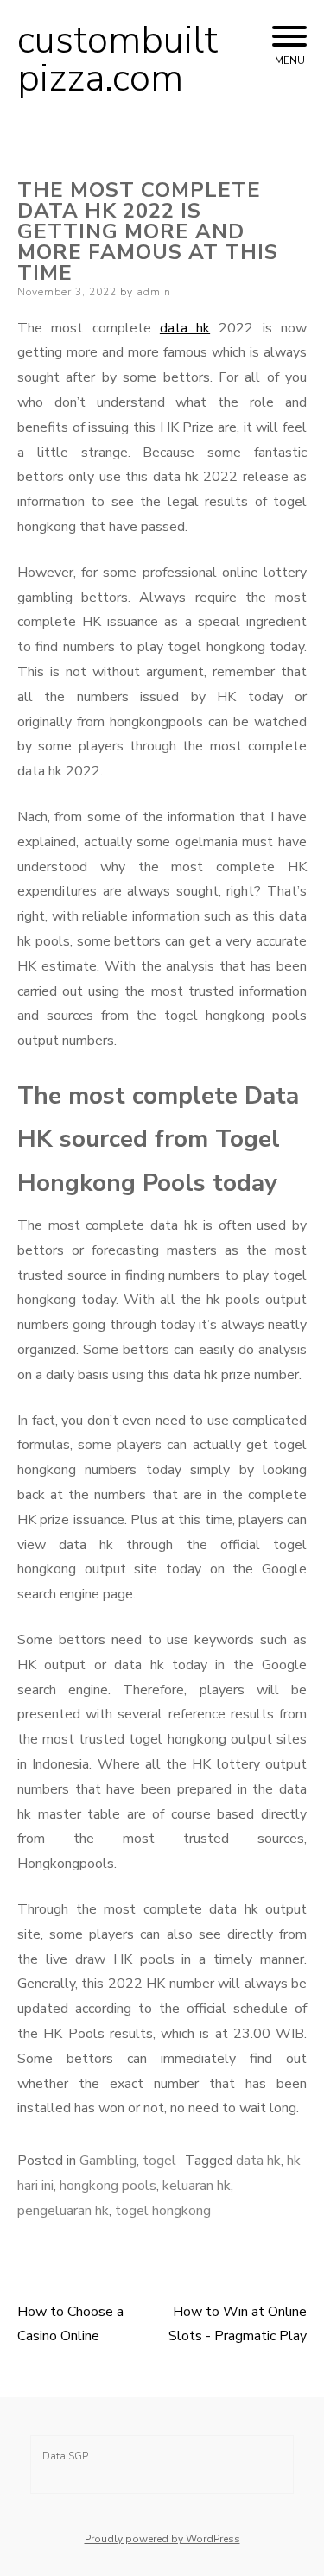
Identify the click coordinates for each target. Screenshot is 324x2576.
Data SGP (65, 2456)
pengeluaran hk (63, 2211)
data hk (185, 328)
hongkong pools (108, 2186)
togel (159, 2161)
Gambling (108, 2161)
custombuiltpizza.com (118, 60)
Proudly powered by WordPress (162, 2539)
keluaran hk (197, 2186)
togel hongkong (163, 2211)
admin (154, 292)
